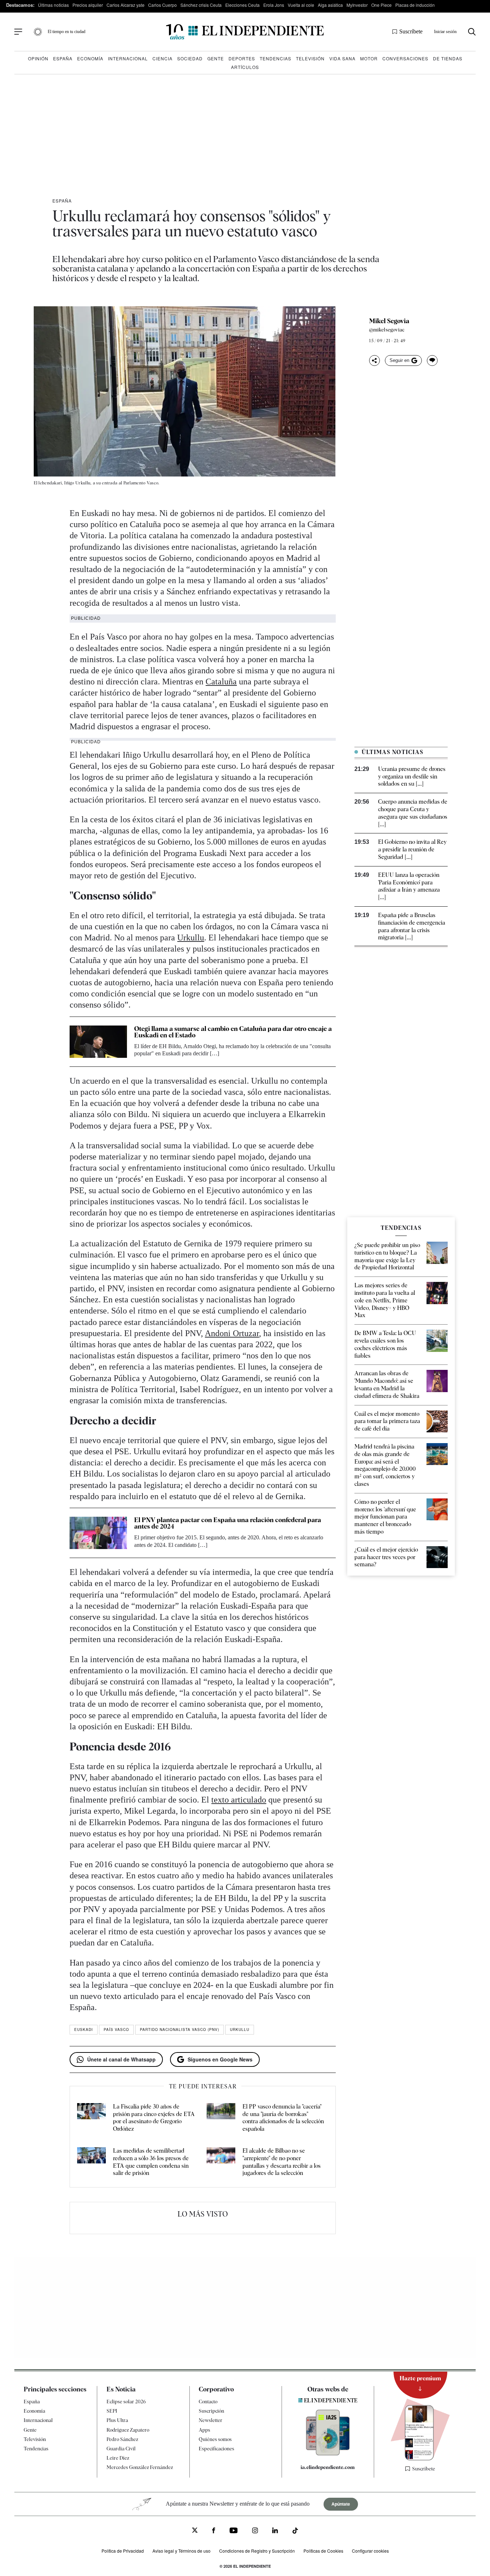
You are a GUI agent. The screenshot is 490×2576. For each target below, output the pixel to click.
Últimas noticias (53, 5)
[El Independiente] (245, 32)
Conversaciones (405, 58)
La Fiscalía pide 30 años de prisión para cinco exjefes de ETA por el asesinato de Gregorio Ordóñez (154, 2118)
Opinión (38, 58)
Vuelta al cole (301, 5)
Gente (216, 58)
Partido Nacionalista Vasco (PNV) (180, 2029)
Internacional (128, 58)
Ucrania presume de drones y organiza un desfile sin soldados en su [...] (412, 776)
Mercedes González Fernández (140, 2468)
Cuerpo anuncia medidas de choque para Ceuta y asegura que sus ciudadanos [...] (413, 813)
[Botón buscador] (472, 32)
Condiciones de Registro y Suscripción (257, 2551)
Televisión (310, 58)
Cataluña (221, 682)
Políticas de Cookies (323, 2551)
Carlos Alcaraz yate (126, 5)
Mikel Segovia (389, 321)
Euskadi (84, 2029)
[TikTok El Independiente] (295, 2532)
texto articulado (239, 1800)
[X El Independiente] (195, 2531)
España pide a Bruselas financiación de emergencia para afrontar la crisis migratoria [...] (412, 926)
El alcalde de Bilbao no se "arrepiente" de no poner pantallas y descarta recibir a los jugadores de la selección (282, 2162)
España (63, 58)
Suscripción (211, 2411)
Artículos (245, 67)
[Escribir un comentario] (432, 361)
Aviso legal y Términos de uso (182, 2551)
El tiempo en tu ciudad (67, 32)
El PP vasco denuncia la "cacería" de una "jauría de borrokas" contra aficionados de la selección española (283, 2118)
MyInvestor (357, 5)
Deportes (242, 58)
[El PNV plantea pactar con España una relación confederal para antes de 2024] (98, 1533)
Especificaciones (216, 2449)
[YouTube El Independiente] (234, 2531)
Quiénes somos (215, 2439)
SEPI (112, 2411)
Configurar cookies (370, 2551)
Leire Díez (118, 2458)
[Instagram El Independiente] (255, 2531)
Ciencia (162, 58)
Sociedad (190, 58)
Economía (90, 58)
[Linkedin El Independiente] (275, 2531)
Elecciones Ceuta (242, 5)
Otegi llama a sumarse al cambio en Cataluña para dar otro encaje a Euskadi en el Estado (233, 1032)
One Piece (381, 5)
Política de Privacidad (123, 2551)
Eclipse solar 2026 (126, 2401)
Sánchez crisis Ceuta (201, 5)
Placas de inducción (415, 5)
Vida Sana (342, 58)
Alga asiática (330, 5)
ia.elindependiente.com (328, 2467)
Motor (369, 58)
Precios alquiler (88, 5)
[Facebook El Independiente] (214, 2531)
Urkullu (191, 938)
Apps (204, 2430)
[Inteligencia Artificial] (328, 2454)
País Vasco (116, 2029)
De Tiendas (448, 58)
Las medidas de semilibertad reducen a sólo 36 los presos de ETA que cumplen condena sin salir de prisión (151, 2162)
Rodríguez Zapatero (128, 2430)
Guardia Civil (121, 2449)
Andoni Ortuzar (232, 1333)
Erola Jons (274, 5)
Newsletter (211, 2421)
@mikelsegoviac (387, 330)
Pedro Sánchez (122, 2439)
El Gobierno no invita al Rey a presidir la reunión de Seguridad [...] (412, 849)
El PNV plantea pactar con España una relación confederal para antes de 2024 (228, 1523)
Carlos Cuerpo (162, 5)
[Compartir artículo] (374, 361)
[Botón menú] (18, 32)
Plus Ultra (117, 2421)
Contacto (208, 2401)
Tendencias (275, 58)
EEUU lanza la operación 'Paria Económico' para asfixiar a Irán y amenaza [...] (409, 886)
